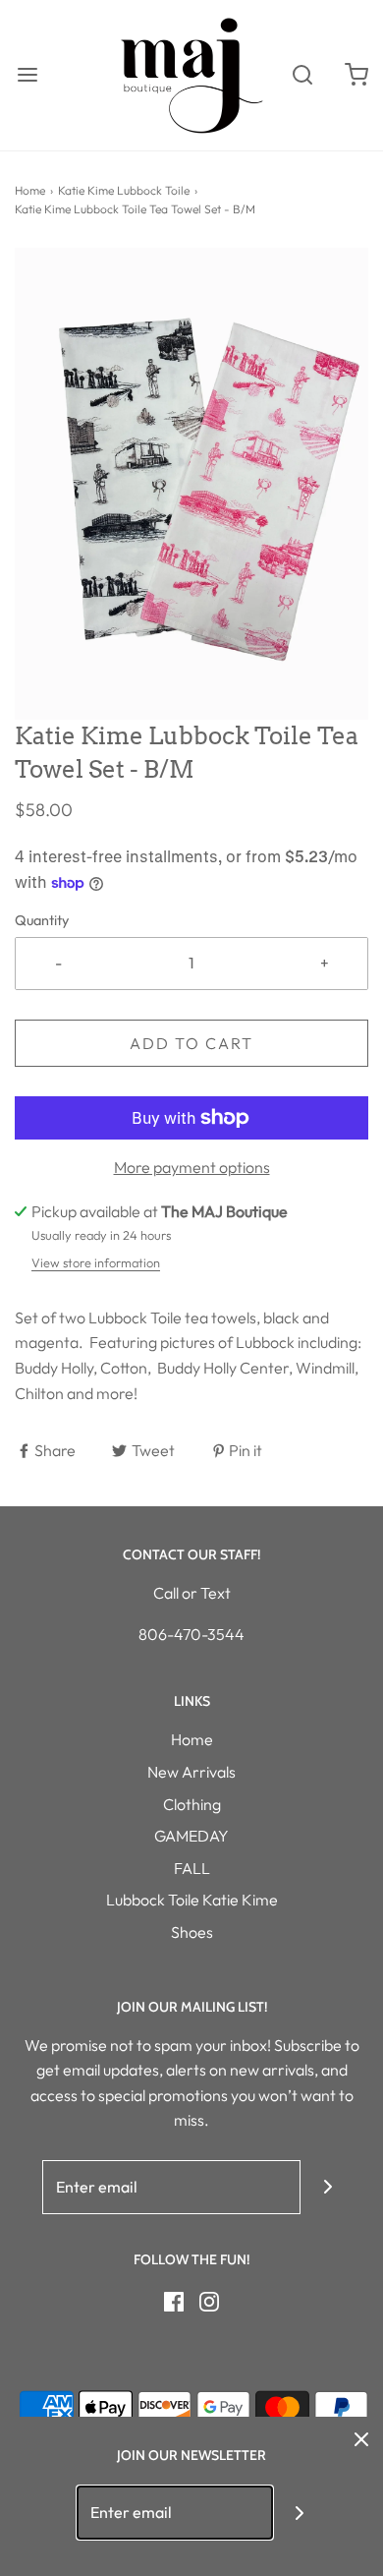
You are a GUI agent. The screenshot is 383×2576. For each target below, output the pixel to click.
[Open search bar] (302, 75)
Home (30, 190)
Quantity (42, 920)
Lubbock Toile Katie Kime (192, 1900)
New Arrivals (191, 1772)
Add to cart (191, 1043)
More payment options (192, 1167)
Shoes (192, 1932)
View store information (96, 1262)
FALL (192, 1868)
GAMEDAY (191, 1836)
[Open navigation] (27, 75)
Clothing (192, 1804)
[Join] (328, 2187)
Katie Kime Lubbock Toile (124, 190)
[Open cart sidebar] (356, 75)
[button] (191, 484)
